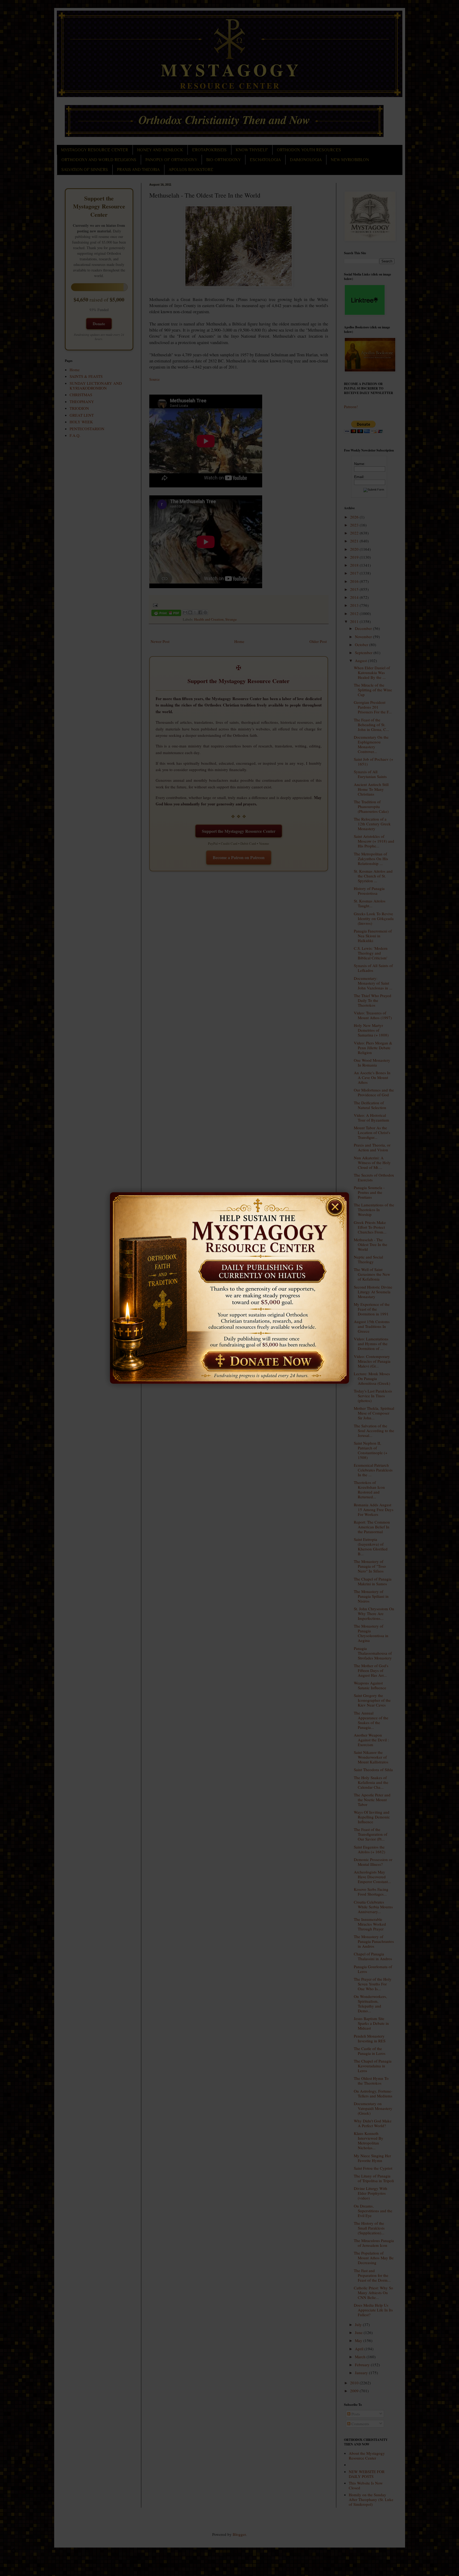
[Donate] (261, 1362)
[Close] (337, 1203)
